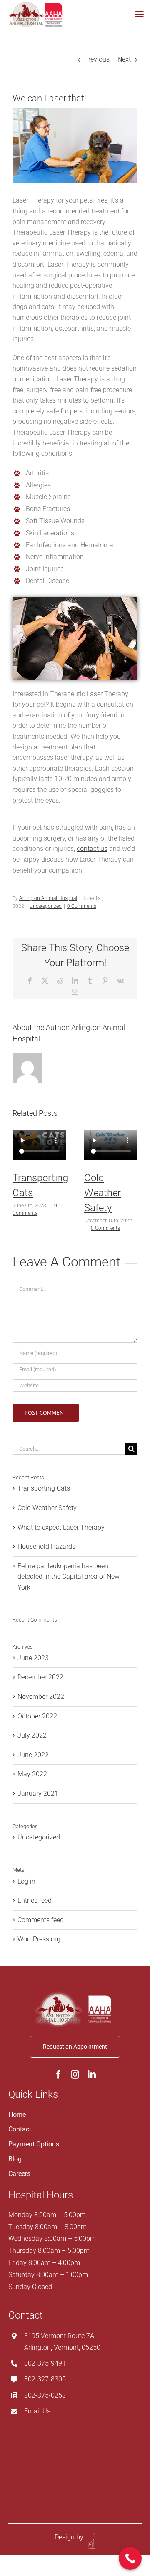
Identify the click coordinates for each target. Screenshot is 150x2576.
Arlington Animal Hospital (48, 898)
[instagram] (75, 2074)
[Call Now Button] (130, 2558)
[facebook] (58, 2074)
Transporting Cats (44, 1488)
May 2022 (32, 1774)
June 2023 (33, 1658)
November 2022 (41, 1697)
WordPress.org (39, 1939)
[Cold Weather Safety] (111, 1146)
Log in (26, 1881)
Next (124, 59)
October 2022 (37, 1716)
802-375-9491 (45, 2363)
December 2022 (40, 1677)
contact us (92, 849)
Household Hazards (46, 1546)
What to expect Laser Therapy (61, 1527)
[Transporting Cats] (39, 1146)
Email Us (37, 2411)
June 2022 (33, 1755)
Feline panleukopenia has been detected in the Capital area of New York (69, 1577)
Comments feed (41, 1920)
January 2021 (38, 1794)
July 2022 (32, 1735)
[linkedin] (92, 2074)
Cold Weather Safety (102, 1193)
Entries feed (35, 1900)
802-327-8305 (45, 2379)
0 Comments (82, 906)
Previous (97, 59)
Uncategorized (46, 906)
